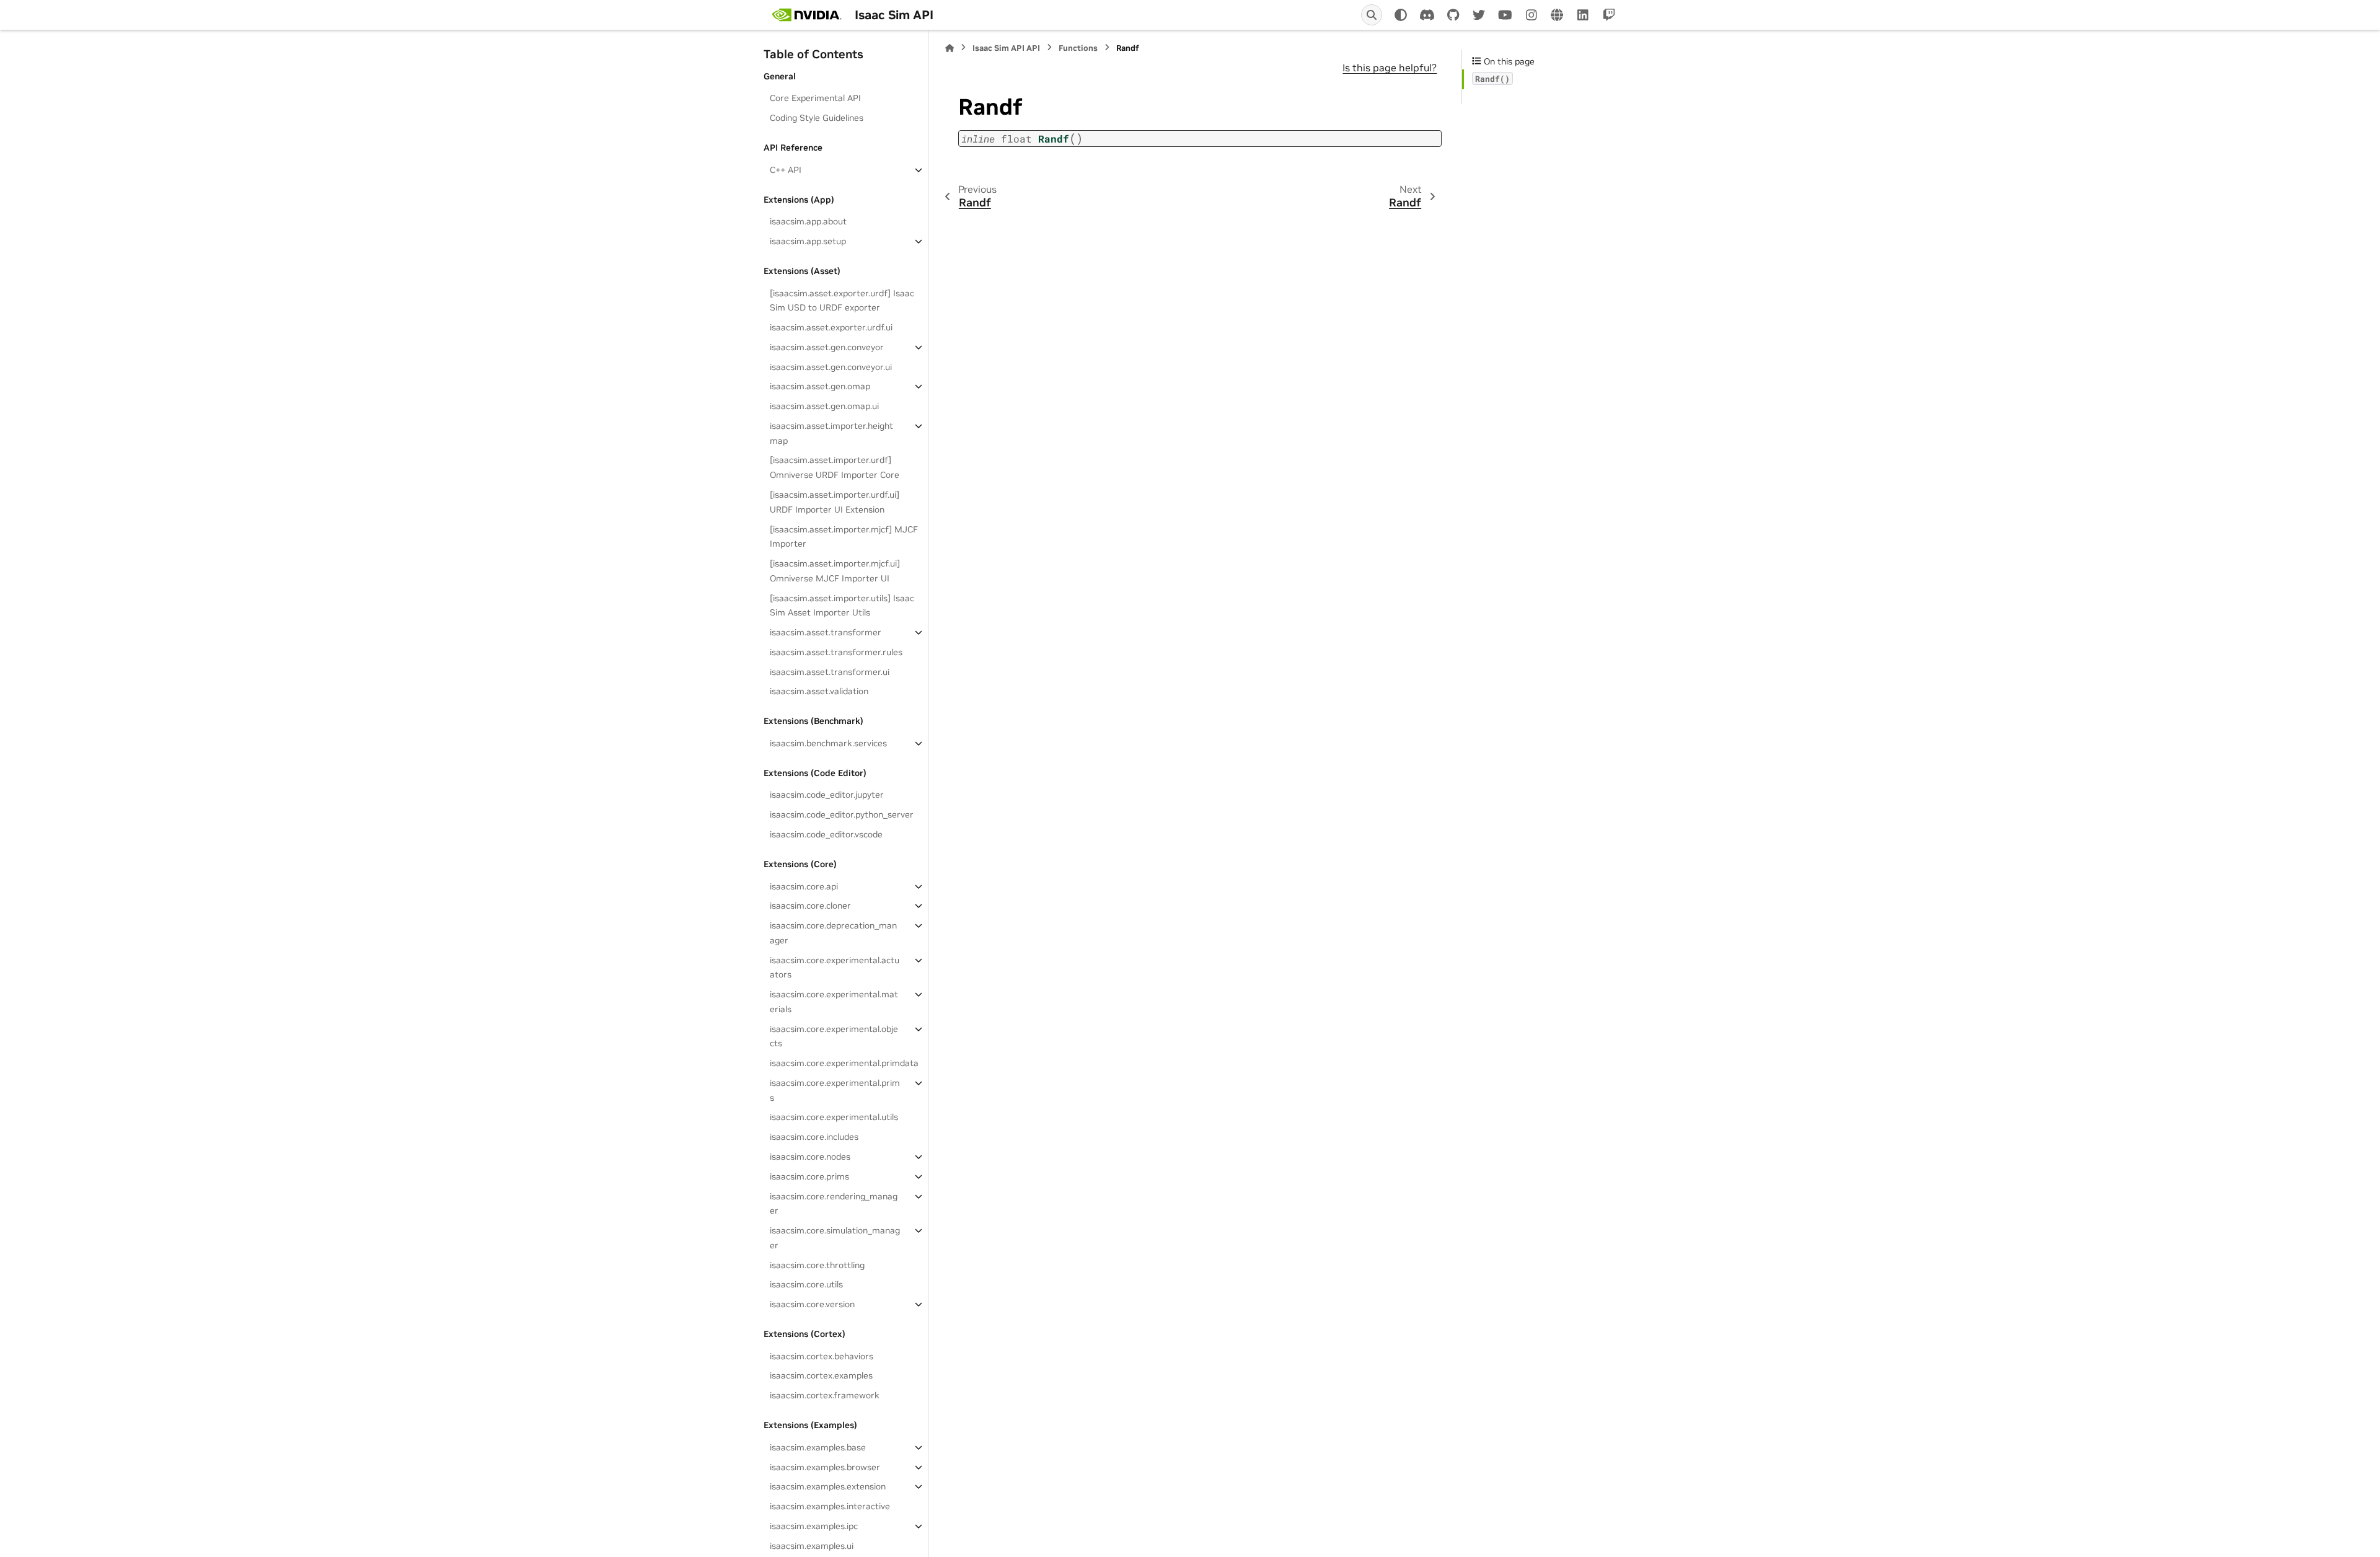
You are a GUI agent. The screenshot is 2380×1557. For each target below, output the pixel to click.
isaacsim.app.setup (808, 241)
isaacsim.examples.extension (828, 1486)
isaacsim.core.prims (809, 1176)
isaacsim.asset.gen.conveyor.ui (831, 367)
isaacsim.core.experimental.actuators (835, 968)
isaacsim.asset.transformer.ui (830, 672)
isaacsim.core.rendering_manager (834, 1204)
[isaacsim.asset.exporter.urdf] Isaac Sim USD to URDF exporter (842, 301)
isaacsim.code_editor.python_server (842, 814)
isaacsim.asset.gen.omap (820, 386)
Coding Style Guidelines (817, 118)
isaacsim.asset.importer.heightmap (831, 433)
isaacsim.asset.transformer (826, 632)
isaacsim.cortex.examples (821, 1375)
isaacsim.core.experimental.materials (834, 1002)
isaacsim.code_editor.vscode (826, 834)
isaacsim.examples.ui (812, 1546)
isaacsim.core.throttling (817, 1265)
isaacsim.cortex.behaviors (822, 1356)
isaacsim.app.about (808, 221)
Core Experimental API (815, 98)
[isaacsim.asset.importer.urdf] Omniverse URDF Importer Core (835, 467)
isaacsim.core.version (812, 1304)
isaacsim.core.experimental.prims (835, 1090)
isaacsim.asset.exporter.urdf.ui (831, 327)
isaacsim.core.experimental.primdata (844, 1063)
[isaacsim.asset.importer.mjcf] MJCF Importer (844, 537)
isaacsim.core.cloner (810, 906)
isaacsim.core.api (804, 886)
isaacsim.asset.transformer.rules (836, 652)
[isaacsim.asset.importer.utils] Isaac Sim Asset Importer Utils (842, 606)
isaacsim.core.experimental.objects (834, 1036)
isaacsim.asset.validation (819, 691)
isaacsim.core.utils (806, 1284)
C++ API (786, 170)
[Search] (1372, 15)
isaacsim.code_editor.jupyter (827, 795)
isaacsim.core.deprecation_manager (833, 933)
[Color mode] (1401, 15)
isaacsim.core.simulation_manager (835, 1238)
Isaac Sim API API (1006, 48)
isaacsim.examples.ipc (814, 1526)
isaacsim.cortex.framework (825, 1395)
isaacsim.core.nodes (810, 1157)
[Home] (950, 48)
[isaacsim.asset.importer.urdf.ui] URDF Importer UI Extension (835, 502)
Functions (1078, 48)
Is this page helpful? (1390, 68)
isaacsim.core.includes (814, 1137)
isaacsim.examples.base (818, 1447)
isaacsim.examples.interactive (830, 1506)
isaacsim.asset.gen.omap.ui (824, 406)
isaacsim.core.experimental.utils (834, 1117)
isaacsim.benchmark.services (828, 743)
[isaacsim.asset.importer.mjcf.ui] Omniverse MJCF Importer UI (835, 571)
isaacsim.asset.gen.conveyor (827, 347)
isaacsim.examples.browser (825, 1467)
